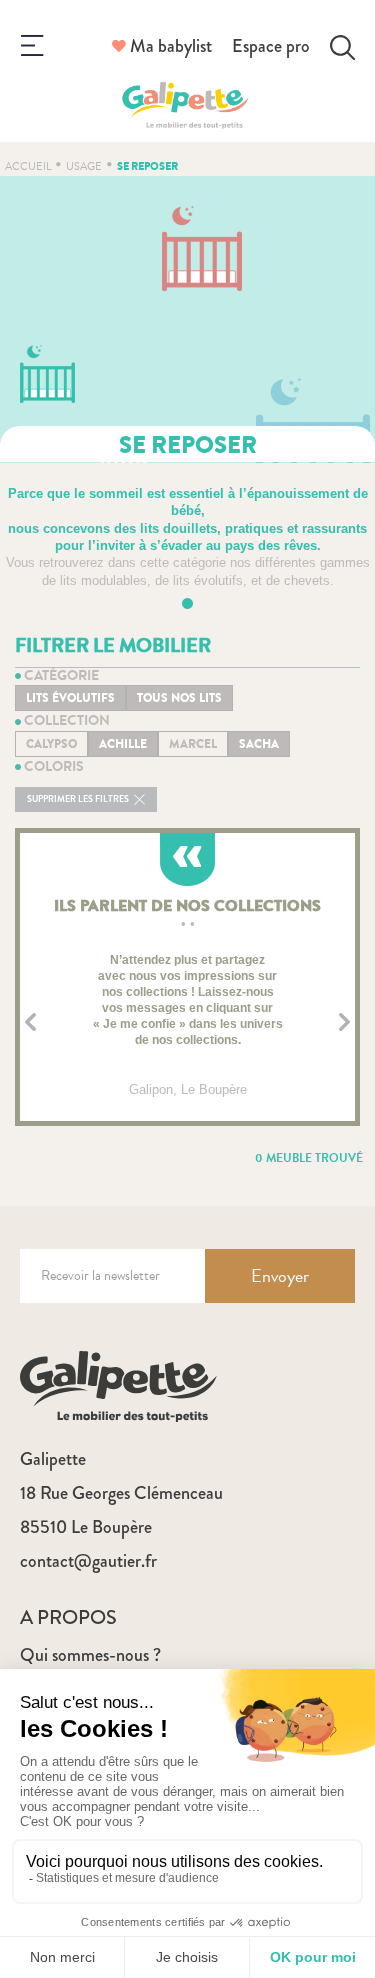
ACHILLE (123, 744)
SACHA (259, 744)
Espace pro (271, 46)
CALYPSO (51, 744)
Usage (84, 166)
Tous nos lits (179, 698)
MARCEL (193, 744)
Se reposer (147, 166)
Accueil (28, 166)
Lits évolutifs (70, 698)
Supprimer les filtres (79, 799)
